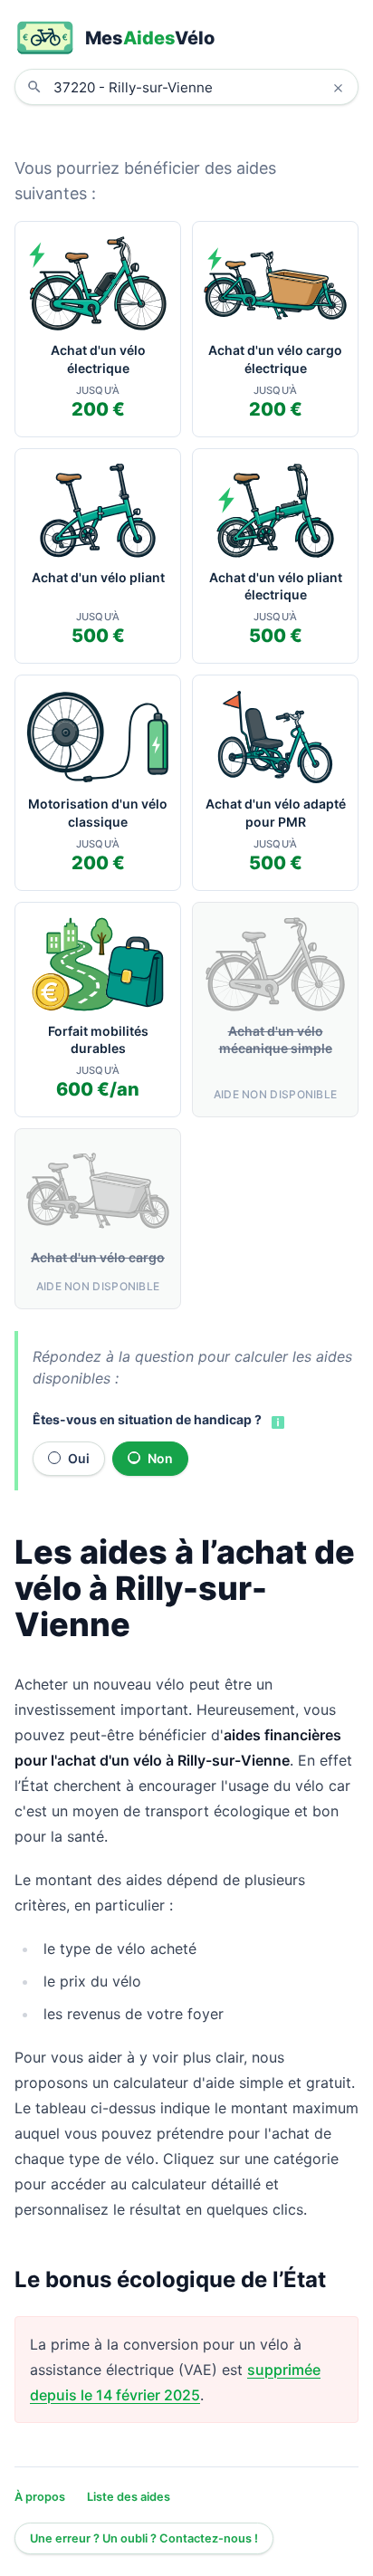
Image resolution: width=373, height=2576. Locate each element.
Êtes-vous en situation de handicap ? (147, 1419)
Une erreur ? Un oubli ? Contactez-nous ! (144, 2538)
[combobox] (200, 87)
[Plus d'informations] (276, 1422)
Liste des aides (129, 2497)
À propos (40, 2497)
